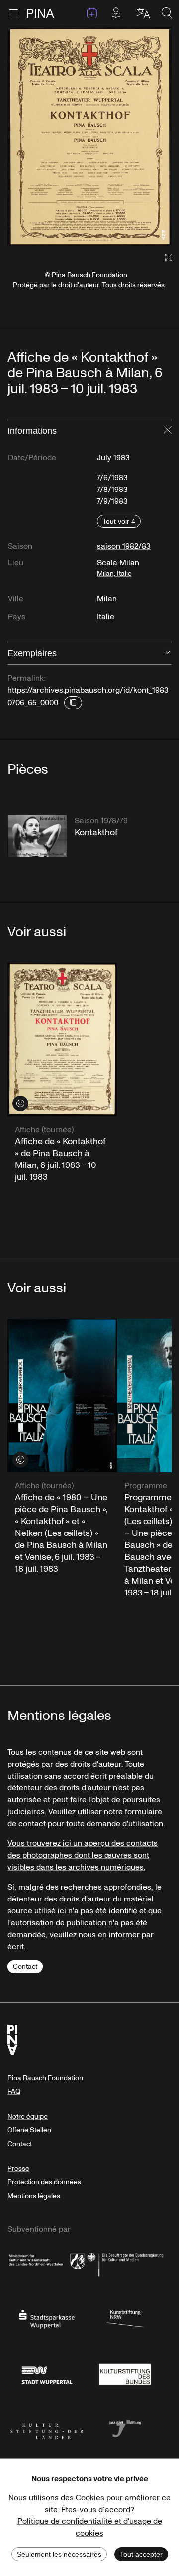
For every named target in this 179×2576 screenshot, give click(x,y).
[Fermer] (168, 431)
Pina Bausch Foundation (45, 2078)
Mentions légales (34, 2196)
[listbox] (89, 136)
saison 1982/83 (124, 546)
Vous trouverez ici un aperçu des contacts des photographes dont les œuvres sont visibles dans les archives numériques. (83, 1855)
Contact (25, 1967)
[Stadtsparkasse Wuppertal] (47, 2318)
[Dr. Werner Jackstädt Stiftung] (125, 2428)
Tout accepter (141, 2554)
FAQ (14, 2092)
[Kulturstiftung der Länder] (47, 2428)
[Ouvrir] (168, 653)
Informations (32, 431)
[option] (89, 136)
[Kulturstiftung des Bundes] (125, 2373)
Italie (106, 617)
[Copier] (73, 703)
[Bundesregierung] (125, 2263)
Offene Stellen (29, 2130)
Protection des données (44, 2182)
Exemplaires (32, 653)
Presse (18, 2169)
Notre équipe (28, 2116)
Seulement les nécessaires (59, 2554)
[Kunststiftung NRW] (125, 2318)
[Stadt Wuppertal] (47, 2373)
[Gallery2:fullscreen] (164, 258)
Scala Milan (118, 568)
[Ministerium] (47, 2263)
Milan (107, 599)
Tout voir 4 (119, 521)
